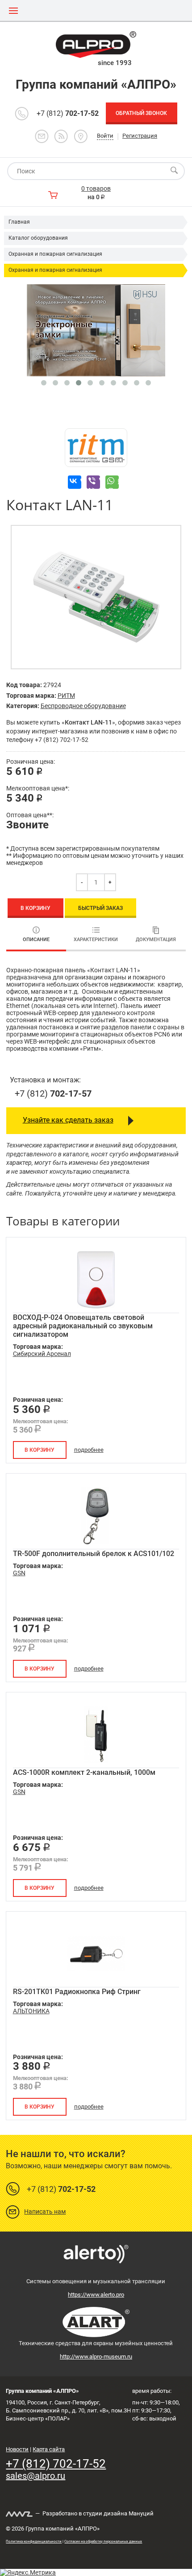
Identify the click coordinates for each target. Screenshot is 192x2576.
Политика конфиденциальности (34, 2541)
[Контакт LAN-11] (96, 597)
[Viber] (93, 482)
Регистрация (140, 136)
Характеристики (96, 940)
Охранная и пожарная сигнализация (55, 254)
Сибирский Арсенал (42, 1354)
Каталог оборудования (38, 238)
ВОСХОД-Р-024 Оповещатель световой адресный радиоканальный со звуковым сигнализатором (83, 1326)
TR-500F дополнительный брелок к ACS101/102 (94, 1554)
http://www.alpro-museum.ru (96, 2357)
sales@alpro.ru (35, 2476)
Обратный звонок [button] (141, 113)
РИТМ (66, 696)
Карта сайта (49, 2449)
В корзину (35, 908)
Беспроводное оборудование (83, 706)
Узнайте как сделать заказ (68, 1120)
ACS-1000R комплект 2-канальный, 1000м (84, 1772)
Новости (17, 2449)
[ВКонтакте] (75, 482)
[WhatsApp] (112, 482)
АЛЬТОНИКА (31, 2011)
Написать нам (45, 2212)
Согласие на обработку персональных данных (103, 2541)
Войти (105, 136)
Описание (36, 940)
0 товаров (96, 188)
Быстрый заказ (100, 908)
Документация (156, 940)
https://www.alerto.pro (96, 2295)
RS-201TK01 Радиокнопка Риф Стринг (77, 1992)
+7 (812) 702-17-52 (56, 2464)
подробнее (89, 1450)
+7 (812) (68, 113)
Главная (19, 222)
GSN (19, 1573)
